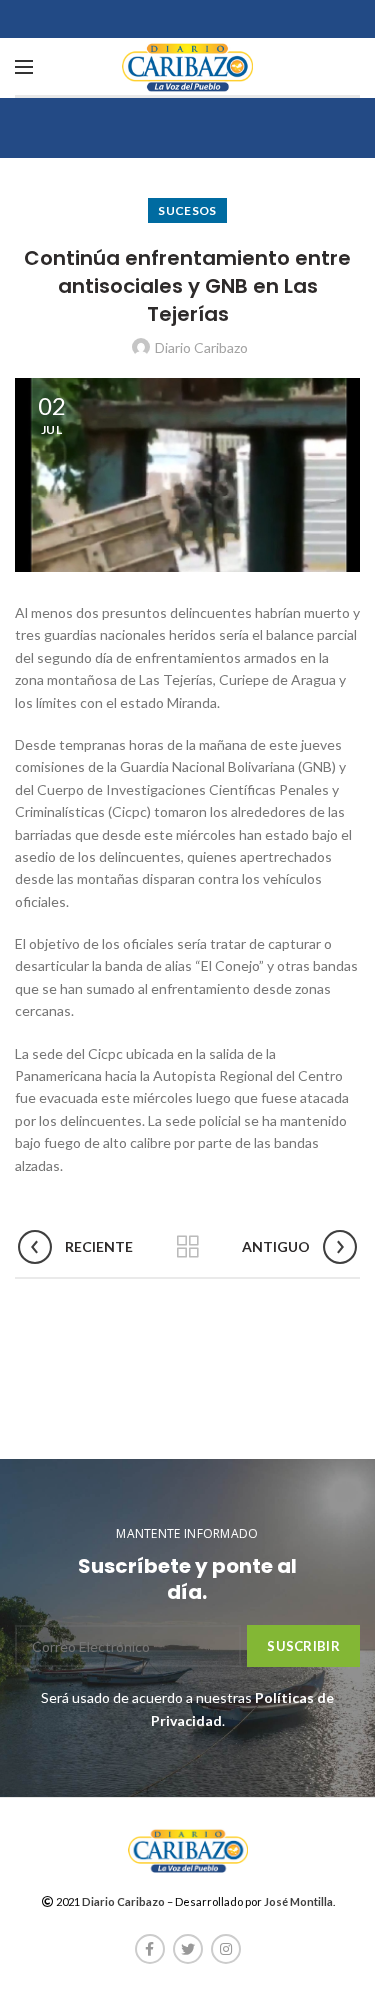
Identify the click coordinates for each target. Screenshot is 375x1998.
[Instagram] (226, 1949)
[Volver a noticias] (188, 1247)
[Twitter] (188, 1949)
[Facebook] (150, 1949)
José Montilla (298, 1901)
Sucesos (187, 210)
